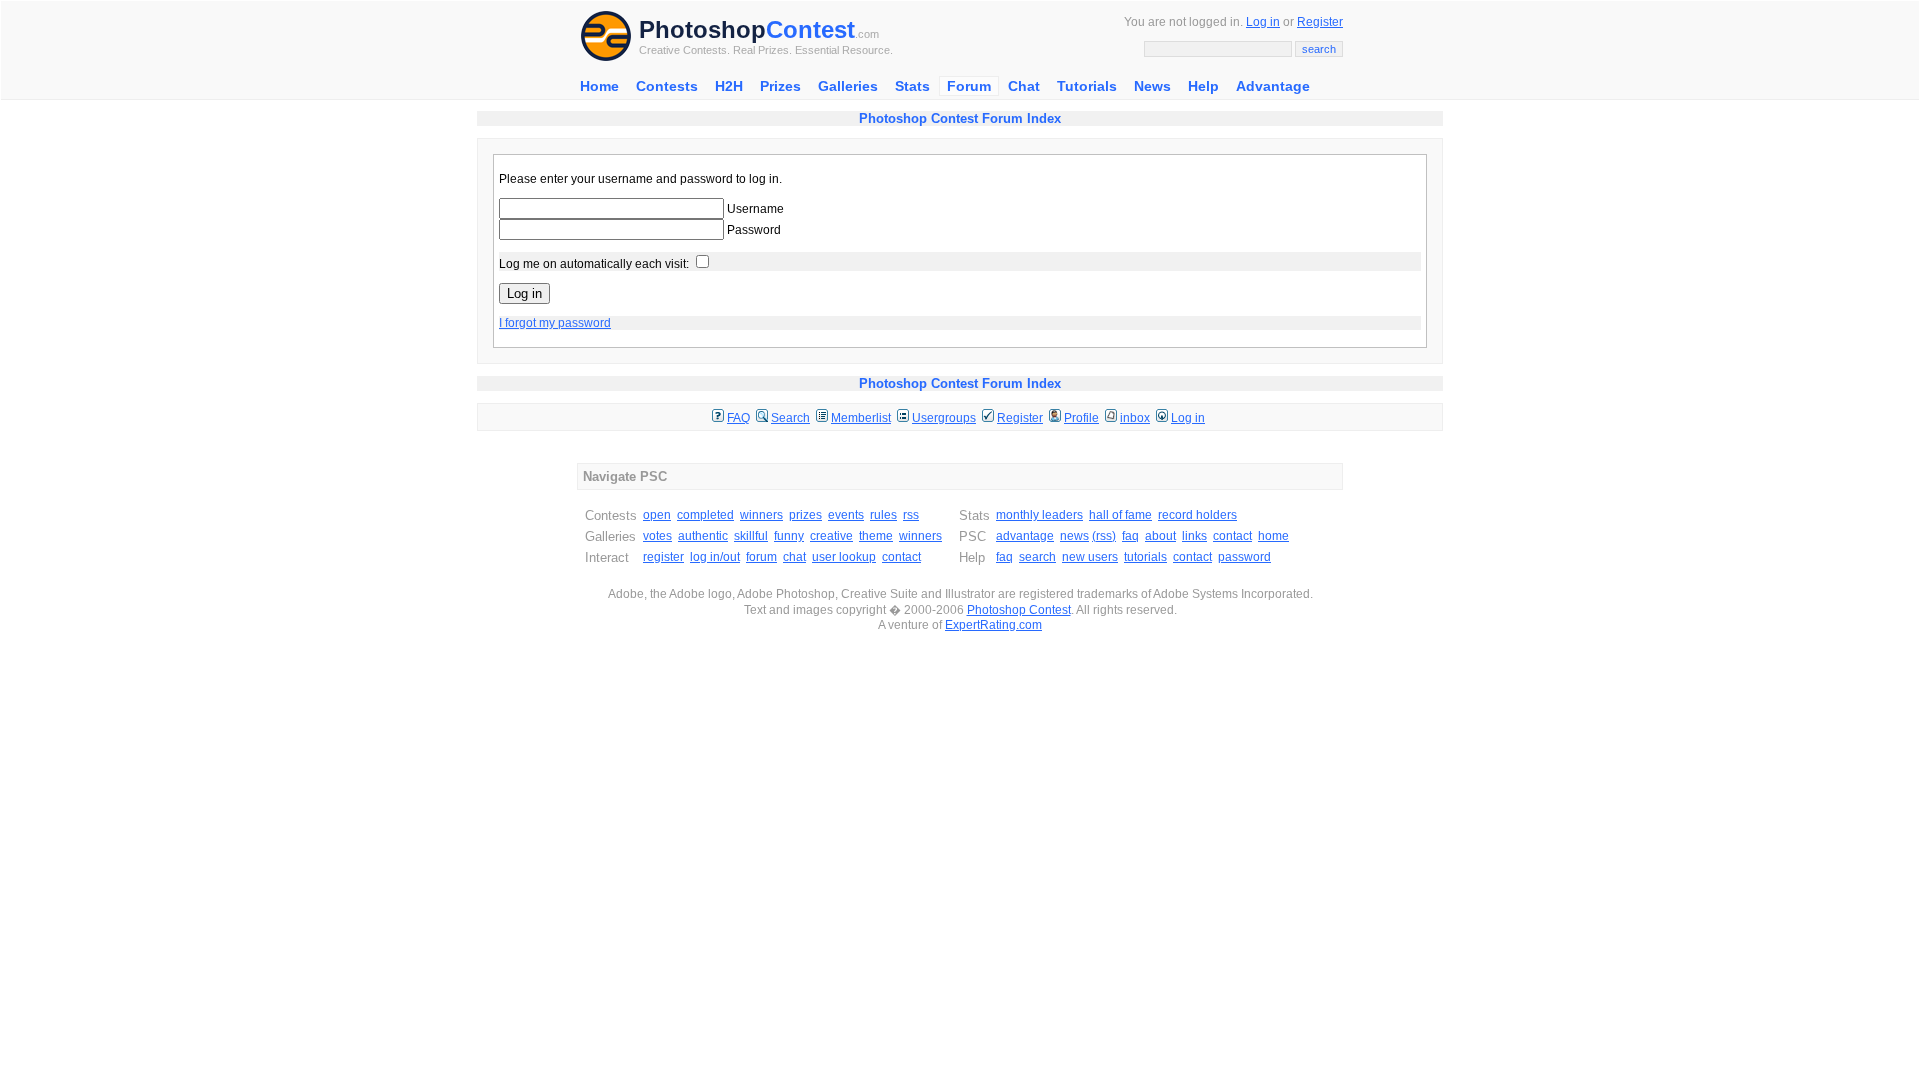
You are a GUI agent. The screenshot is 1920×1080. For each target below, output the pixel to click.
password (1244, 557)
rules (883, 515)
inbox (1135, 418)
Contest (810, 29)
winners (761, 515)
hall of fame (1120, 515)
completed (705, 515)
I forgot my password (555, 323)
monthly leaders (1039, 515)
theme (876, 536)
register (663, 557)
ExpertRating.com (993, 625)
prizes (805, 515)
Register (1320, 22)
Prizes (780, 86)
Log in (1263, 22)
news (1074, 536)
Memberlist (861, 418)
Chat (1024, 86)
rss (911, 515)
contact (901, 557)
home (1273, 536)
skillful (751, 536)
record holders (1197, 515)
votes (657, 536)
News (1152, 86)
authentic (703, 536)
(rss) (1104, 536)
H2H (729, 86)
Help (1203, 86)
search (1037, 557)
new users (1090, 557)
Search (790, 418)
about (1160, 536)
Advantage (1273, 86)
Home (599, 86)
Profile (1081, 418)
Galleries (848, 86)
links (1194, 536)
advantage (1025, 536)
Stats (912, 86)
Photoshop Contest (1019, 610)
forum (761, 557)
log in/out (715, 557)
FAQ (738, 418)
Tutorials (1087, 86)
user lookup (844, 557)
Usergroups (944, 418)
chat (794, 557)
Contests (667, 86)
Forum (969, 86)
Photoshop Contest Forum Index (960, 118)
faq (1130, 536)
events (846, 515)
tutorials (1145, 557)
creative (831, 536)
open (657, 515)
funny (789, 536)
